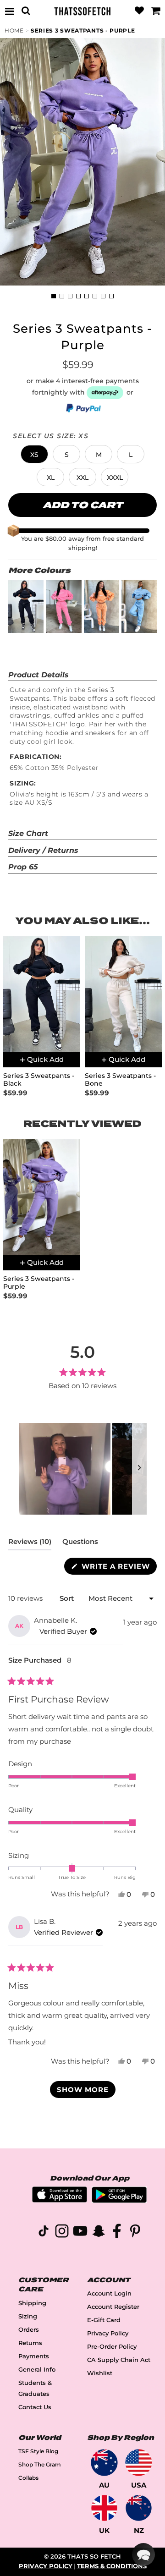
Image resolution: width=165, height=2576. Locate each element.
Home (14, 30)
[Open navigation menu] (10, 11)
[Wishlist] (139, 11)
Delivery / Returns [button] (43, 850)
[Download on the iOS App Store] (60, 2200)
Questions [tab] (80, 1543)
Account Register (113, 2307)
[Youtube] (80, 2233)
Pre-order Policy (112, 2347)
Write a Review (118, 1568)
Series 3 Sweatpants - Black (39, 1080)
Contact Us (35, 2407)
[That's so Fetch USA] (139, 2463)
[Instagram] (62, 2233)
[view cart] (155, 11)
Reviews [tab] (30, 1543)
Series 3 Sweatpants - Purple (83, 30)
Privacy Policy (108, 2333)
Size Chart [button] (28, 833)
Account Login (109, 2293)
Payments (34, 2356)
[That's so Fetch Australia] (104, 2463)
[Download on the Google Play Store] (119, 2200)
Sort (68, 1598)
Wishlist (100, 2373)
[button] (34, 454)
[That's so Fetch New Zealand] (139, 2508)
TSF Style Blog (38, 2451)
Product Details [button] (38, 675)
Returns (30, 2343)
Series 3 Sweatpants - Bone (120, 1080)
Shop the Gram (40, 2464)
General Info (37, 2370)
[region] (83, 1469)
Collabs (28, 2478)
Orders (29, 2330)
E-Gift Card (104, 2320)
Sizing (28, 2316)
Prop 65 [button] (23, 867)
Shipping (32, 2303)
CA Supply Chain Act (119, 2360)
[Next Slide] (139, 1469)
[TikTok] (44, 2233)
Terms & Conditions (112, 2566)
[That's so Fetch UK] (104, 2508)
